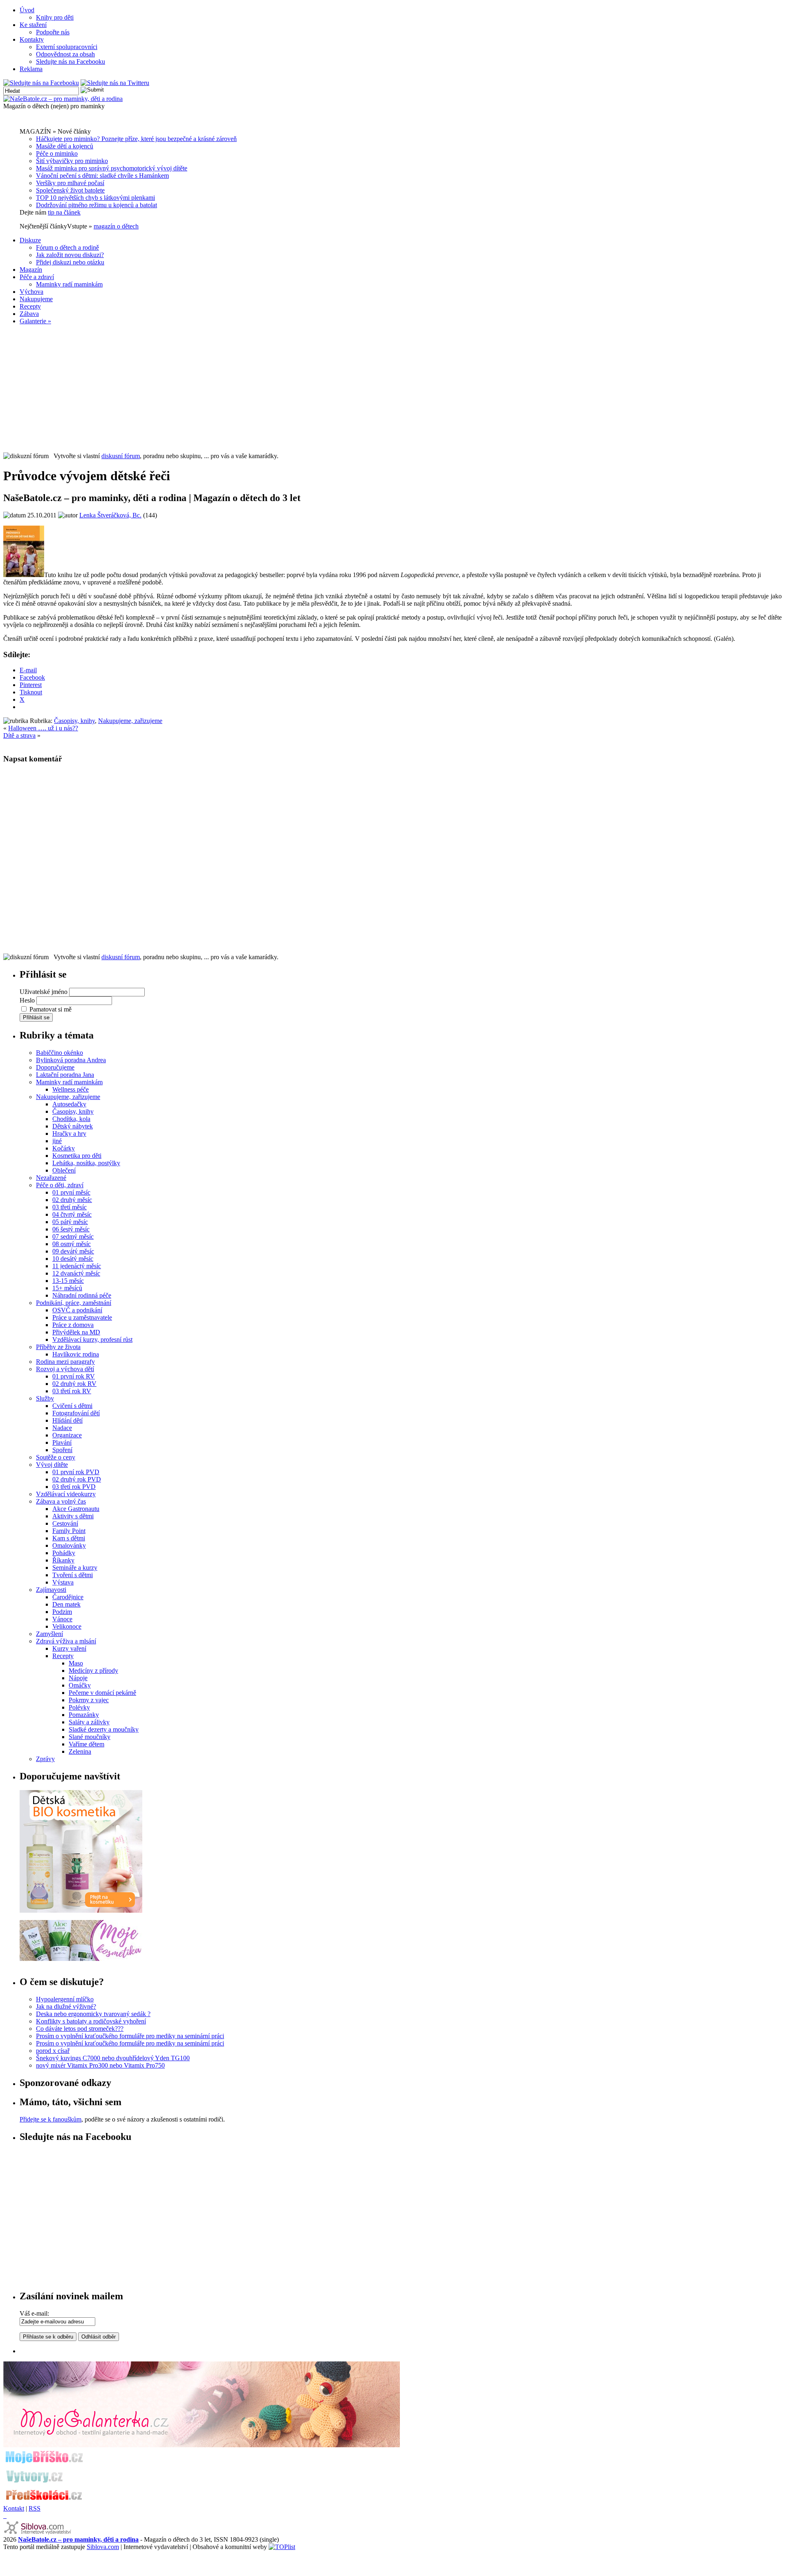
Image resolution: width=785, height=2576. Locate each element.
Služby (45, 1398)
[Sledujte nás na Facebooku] (41, 83)
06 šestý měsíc (71, 1229)
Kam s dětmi (69, 1538)
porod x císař (53, 2051)
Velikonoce (67, 1626)
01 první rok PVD (76, 1472)
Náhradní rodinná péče (82, 1295)
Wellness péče (71, 1089)
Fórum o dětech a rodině (67, 247)
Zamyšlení (49, 1634)
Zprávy (45, 1759)
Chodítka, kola (71, 1119)
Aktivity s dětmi (73, 1516)
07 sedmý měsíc (73, 1237)
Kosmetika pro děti (77, 1156)
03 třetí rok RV (72, 1391)
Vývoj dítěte (52, 1465)
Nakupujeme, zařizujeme (130, 721)
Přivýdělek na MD (76, 1332)
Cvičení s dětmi (72, 1406)
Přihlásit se (36, 1017)
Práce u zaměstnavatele (82, 1317)
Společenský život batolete (70, 190)
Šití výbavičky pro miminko (72, 161)
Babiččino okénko (59, 1053)
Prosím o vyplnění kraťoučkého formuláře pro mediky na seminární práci (130, 2036)
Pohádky (64, 1553)
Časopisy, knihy (74, 721)
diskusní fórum (121, 456)
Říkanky (63, 1560)
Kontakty (32, 39)
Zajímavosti (51, 1590)
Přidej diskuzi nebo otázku (70, 262)
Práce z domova (73, 1325)
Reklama (31, 69)
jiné (57, 1141)
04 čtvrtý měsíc (72, 1214)
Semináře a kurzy (75, 1568)
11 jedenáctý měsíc (77, 1266)
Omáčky (80, 1685)
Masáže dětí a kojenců (65, 146)
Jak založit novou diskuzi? (70, 255)
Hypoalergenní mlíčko (65, 1999)
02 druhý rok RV (74, 1384)
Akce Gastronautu (76, 1509)
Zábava (29, 314)
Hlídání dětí (67, 1420)
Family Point (69, 1531)
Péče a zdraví (37, 277)
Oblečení (64, 1170)
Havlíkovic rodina (76, 1354)
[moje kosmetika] (81, 1959)
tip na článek (64, 212)
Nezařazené (51, 1178)
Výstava (63, 1582)
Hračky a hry (69, 1134)
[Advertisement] (392, 389)
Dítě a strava (19, 735)
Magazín (31, 270)
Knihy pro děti (55, 17)
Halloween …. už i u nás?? (43, 728)
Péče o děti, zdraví (60, 1185)
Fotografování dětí (76, 1413)
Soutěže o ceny (56, 1457)
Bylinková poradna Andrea (71, 1060)
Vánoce (62, 1619)
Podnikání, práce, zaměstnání (74, 1303)
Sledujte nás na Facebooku (71, 62)
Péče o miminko (57, 153)
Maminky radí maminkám (69, 284)
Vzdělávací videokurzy (66, 1494)
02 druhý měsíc (72, 1200)
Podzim (62, 1612)
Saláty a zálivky (89, 1722)
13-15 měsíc (68, 1281)
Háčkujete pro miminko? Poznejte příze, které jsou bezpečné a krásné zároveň (136, 139)
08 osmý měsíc (72, 1244)
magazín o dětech (116, 226)
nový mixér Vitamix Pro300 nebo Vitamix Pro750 (100, 2065)
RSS (35, 2508)
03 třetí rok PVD (74, 1487)
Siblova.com (103, 2547)
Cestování (65, 1523)
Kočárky (64, 1148)
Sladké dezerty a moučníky (104, 1729)
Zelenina (80, 1751)
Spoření (62, 1450)
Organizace (67, 1435)
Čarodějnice (68, 1597)
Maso (76, 1663)
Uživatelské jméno (44, 992)
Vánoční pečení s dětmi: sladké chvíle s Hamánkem (102, 176)
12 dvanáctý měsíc (76, 1273)
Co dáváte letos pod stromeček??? (80, 2029)
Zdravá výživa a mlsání (66, 1641)
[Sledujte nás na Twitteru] (115, 83)
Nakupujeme (36, 299)
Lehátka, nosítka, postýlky (86, 1163)
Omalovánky (69, 1545)
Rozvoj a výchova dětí (65, 1369)
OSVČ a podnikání (77, 1310)
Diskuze (30, 240)
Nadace (62, 1428)
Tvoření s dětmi (73, 1575)
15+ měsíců (67, 1288)
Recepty (30, 306)
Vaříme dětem (86, 1744)
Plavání (62, 1442)
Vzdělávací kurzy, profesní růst (92, 1339)
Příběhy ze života (58, 1347)
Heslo (27, 1000)
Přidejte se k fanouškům (50, 2119)
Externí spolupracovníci (67, 47)
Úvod (27, 10)
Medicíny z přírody (93, 1671)
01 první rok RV (74, 1376)
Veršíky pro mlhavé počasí (70, 183)
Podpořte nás (53, 32)
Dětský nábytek (73, 1126)
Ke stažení (33, 25)
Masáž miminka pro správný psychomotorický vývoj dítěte (112, 168)
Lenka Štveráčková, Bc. (110, 515)
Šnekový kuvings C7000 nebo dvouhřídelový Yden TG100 (113, 2058)
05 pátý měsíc (70, 1222)
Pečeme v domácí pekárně (102, 1693)
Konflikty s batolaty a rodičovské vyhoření (91, 2021)
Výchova (31, 292)
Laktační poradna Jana (65, 1075)
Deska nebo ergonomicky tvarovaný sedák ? (93, 2014)
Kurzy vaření (69, 1648)
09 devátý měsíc (73, 1251)
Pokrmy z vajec (89, 1700)
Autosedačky (69, 1104)
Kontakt (14, 2508)
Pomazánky (84, 1715)
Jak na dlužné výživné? (66, 2006)
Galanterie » (35, 321)
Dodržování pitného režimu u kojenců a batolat (96, 205)
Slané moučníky (90, 1737)
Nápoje (78, 1678)
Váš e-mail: (34, 2313)
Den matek (66, 1604)
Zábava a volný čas (61, 1501)
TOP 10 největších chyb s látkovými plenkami (95, 198)
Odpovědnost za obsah (65, 54)
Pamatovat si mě (50, 1009)
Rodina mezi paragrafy (65, 1362)
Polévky (79, 1707)
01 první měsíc (71, 1192)
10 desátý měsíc (73, 1259)
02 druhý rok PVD (77, 1479)
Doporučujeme (55, 1067)
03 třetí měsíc (70, 1207)
